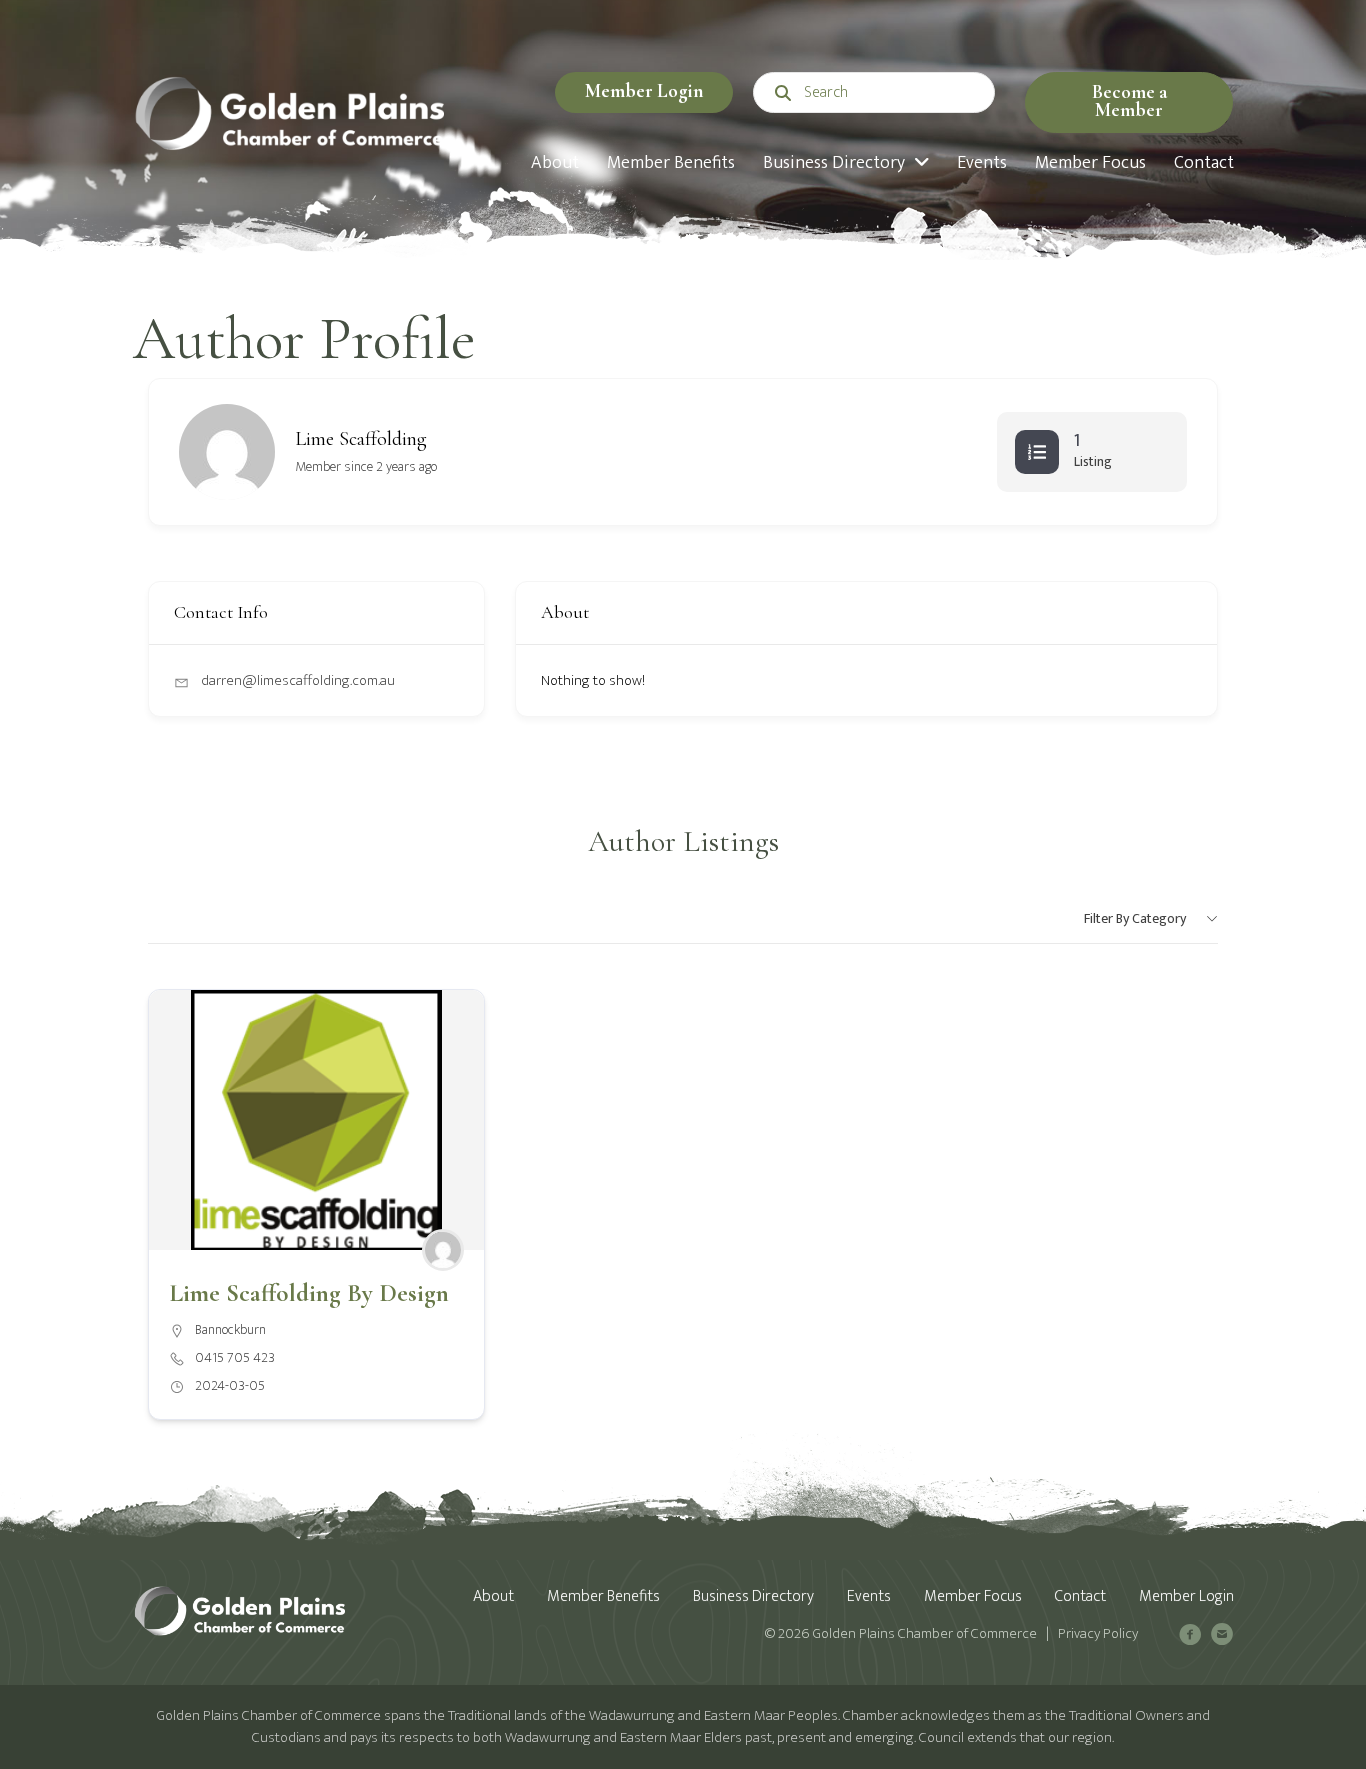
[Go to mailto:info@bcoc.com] (1222, 1637)
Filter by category (1135, 918)
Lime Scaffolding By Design (309, 1293)
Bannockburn (230, 1329)
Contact (1080, 1596)
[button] (1129, 102)
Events (869, 1596)
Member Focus (973, 1596)
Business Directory (753, 1596)
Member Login (644, 90)
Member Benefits (603, 1596)
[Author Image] (443, 1250)
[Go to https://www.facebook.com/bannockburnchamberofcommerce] (1190, 1637)
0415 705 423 (235, 1358)
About (493, 1596)
